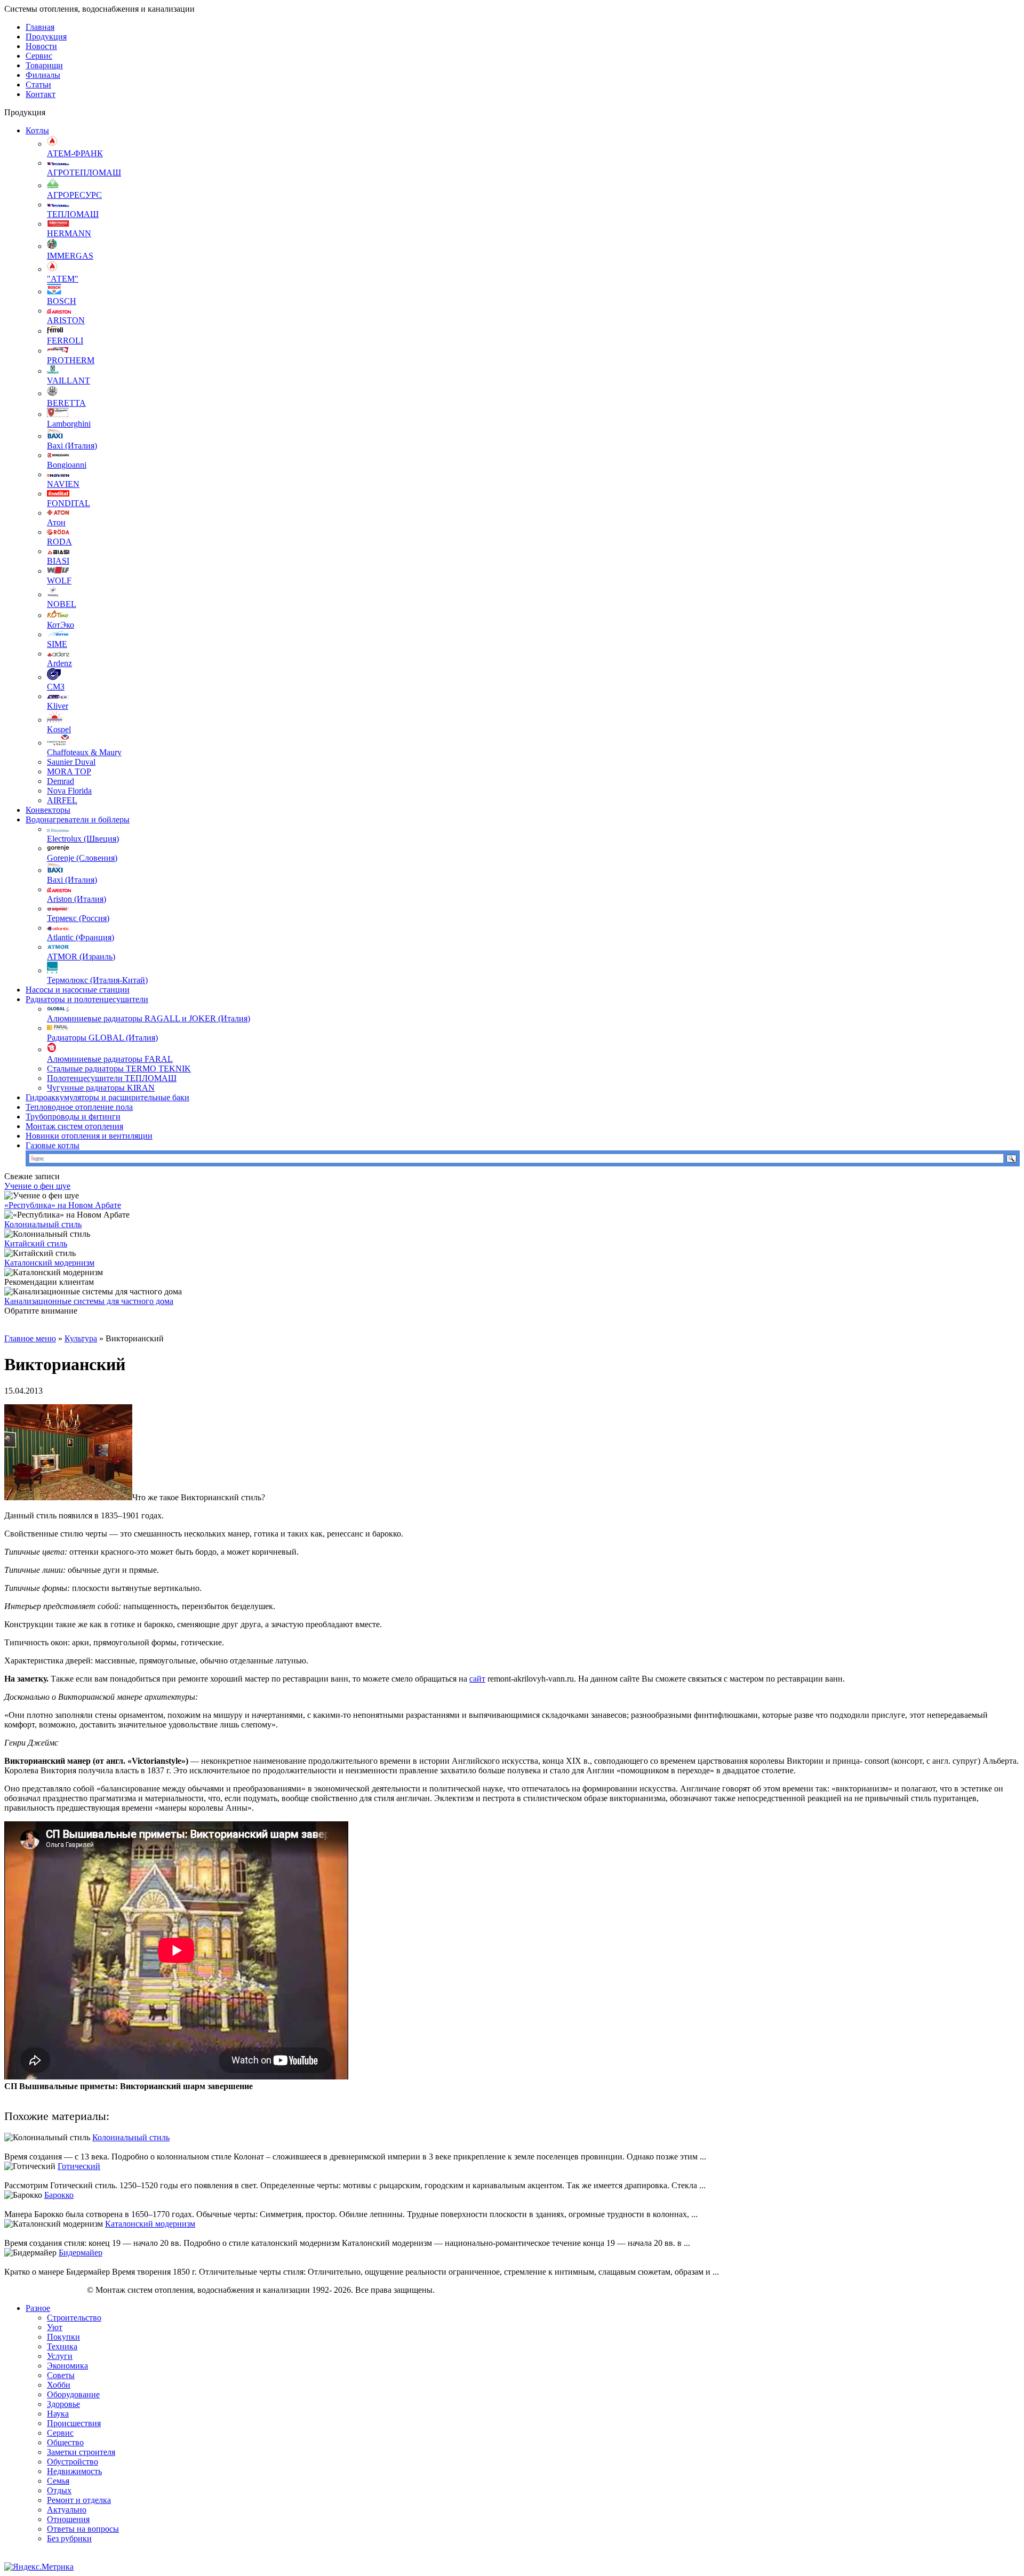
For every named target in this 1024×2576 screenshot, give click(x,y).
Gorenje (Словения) (82, 858)
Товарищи (44, 65)
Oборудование (73, 2394)
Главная (40, 27)
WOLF (59, 581)
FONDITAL (69, 503)
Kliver (58, 706)
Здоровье (63, 2404)
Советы (61, 2375)
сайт (477, 1679)
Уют (55, 2327)
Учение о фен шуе (37, 1186)
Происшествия (74, 2423)
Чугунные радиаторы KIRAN (101, 1088)
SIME (57, 644)
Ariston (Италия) (77, 899)
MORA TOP (69, 771)
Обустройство (73, 2462)
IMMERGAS (70, 256)
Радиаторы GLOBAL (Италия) (102, 1038)
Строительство (74, 2318)
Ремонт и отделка (79, 2500)
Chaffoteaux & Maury (84, 752)
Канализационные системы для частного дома (89, 1301)
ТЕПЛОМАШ (73, 214)
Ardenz (59, 663)
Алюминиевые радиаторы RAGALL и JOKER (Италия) (149, 1018)
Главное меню (30, 1338)
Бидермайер (81, 2253)
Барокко (59, 2195)
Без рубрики (69, 2538)
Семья (58, 2481)
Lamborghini (69, 424)
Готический (79, 2166)
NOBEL (62, 604)
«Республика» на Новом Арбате (63, 1205)
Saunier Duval (71, 762)
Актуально (67, 2510)
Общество (65, 2442)
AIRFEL (62, 800)
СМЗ (56, 687)
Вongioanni (67, 465)
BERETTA (66, 403)
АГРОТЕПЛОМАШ (84, 173)
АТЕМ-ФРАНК (75, 153)
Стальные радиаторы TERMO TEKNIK (119, 1069)
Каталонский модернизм (49, 1263)
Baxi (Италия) (72, 446)
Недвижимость (74, 2471)
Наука (58, 2414)
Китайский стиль (36, 1243)
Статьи (38, 85)
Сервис (39, 56)
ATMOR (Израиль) (81, 957)
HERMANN (69, 233)
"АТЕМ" (63, 279)
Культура (81, 1338)
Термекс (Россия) (78, 918)
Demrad (61, 781)
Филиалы (43, 75)
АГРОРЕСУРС (74, 195)
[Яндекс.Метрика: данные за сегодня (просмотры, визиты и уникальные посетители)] (39, 2567)
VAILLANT (69, 381)
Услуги (60, 2356)
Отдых (59, 2490)
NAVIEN (63, 484)
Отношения (68, 2519)
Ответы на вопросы (83, 2529)
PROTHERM (71, 360)
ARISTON (66, 320)
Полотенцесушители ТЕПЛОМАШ (112, 1078)
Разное (38, 2308)
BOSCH (62, 301)
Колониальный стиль (43, 1224)
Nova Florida (69, 791)
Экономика (67, 2366)
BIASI (58, 561)
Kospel (59, 729)
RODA (59, 542)
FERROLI (65, 341)
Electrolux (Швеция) (83, 839)
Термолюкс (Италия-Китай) (97, 980)
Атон (56, 522)
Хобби (59, 2385)
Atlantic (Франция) (81, 937)
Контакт (41, 94)
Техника (62, 2346)
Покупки (63, 2337)
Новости (41, 46)
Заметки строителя (81, 2452)
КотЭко (61, 625)
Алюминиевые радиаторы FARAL (110, 1059)
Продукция (46, 37)
